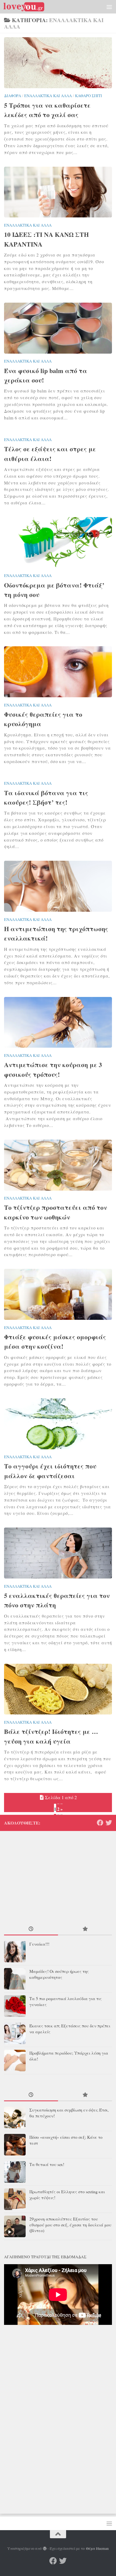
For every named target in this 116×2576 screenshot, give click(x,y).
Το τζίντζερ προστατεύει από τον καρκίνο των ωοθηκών (56, 1212)
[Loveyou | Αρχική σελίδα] (31, 7)
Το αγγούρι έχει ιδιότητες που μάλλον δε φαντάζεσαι (50, 1471)
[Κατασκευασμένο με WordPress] (45, 2549)
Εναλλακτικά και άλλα (28, 225)
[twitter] (109, 1823)
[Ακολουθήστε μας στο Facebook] (100, 1823)
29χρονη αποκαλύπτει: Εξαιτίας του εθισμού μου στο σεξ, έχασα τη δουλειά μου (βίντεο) (70, 2225)
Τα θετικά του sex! (47, 2164)
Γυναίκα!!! (39, 1944)
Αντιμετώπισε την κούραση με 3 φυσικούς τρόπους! (53, 1069)
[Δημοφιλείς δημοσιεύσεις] (85, 1929)
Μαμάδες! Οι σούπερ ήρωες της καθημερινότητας (59, 1974)
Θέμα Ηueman (97, 2548)
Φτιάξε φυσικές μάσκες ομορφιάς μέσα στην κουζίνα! (55, 1342)
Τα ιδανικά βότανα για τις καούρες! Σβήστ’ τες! (46, 797)
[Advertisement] (58, 61)
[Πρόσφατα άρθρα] (31, 1929)
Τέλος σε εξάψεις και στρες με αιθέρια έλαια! (50, 454)
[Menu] (109, 7)
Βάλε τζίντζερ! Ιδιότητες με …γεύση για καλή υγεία (51, 1736)
